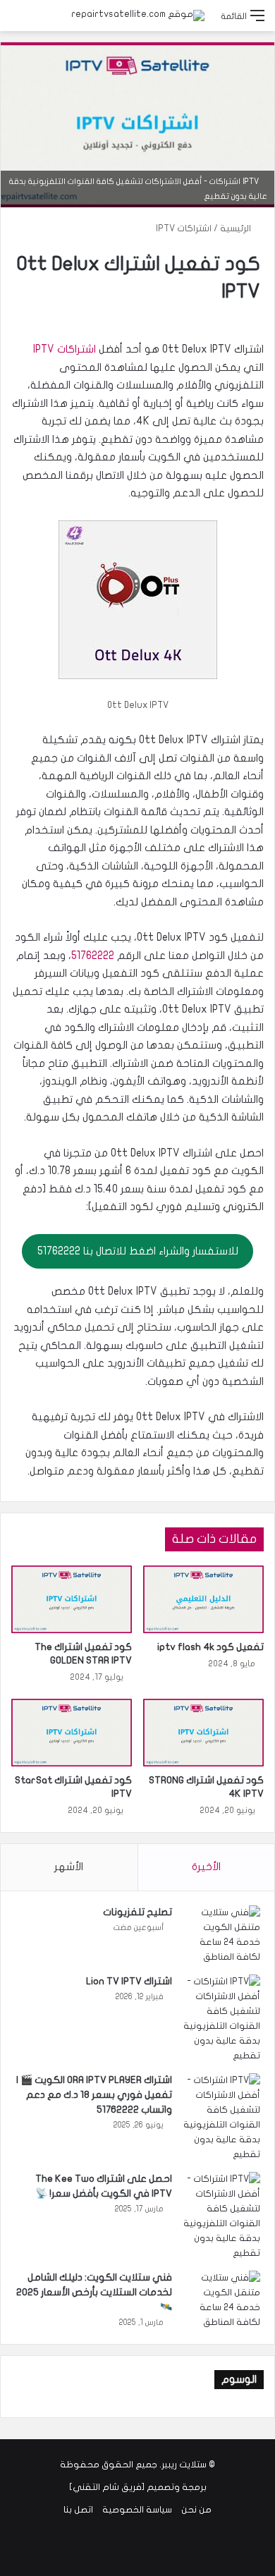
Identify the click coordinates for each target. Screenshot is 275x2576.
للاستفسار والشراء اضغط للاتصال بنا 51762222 (138, 1251)
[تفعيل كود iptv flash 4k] (203, 1599)
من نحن (196, 2510)
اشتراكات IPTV (184, 228)
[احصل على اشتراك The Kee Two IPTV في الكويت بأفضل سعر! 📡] (221, 2216)
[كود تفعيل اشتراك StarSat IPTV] (72, 1733)
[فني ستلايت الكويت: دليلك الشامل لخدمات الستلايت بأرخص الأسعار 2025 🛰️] (221, 2300)
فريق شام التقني (107, 2487)
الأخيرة (206, 1867)
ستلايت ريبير (184, 2465)
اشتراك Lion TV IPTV (129, 1981)
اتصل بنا (78, 2510)
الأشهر (69, 1867)
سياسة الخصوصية (137, 2510)
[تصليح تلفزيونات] (221, 1935)
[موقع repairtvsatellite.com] (138, 16)
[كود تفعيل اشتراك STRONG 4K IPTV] (203, 1733)
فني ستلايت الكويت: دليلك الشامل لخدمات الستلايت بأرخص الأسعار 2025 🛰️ (94, 2292)
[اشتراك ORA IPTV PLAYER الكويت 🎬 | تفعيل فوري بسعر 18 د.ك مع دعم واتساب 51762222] (221, 2118)
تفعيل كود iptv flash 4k (210, 1647)
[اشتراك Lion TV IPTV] (221, 2019)
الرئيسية (237, 228)
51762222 (93, 956)
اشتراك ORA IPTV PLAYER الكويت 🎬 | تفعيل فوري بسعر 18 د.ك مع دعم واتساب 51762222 (94, 2095)
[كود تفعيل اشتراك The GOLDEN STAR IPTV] (72, 1599)
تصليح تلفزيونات (137, 1912)
